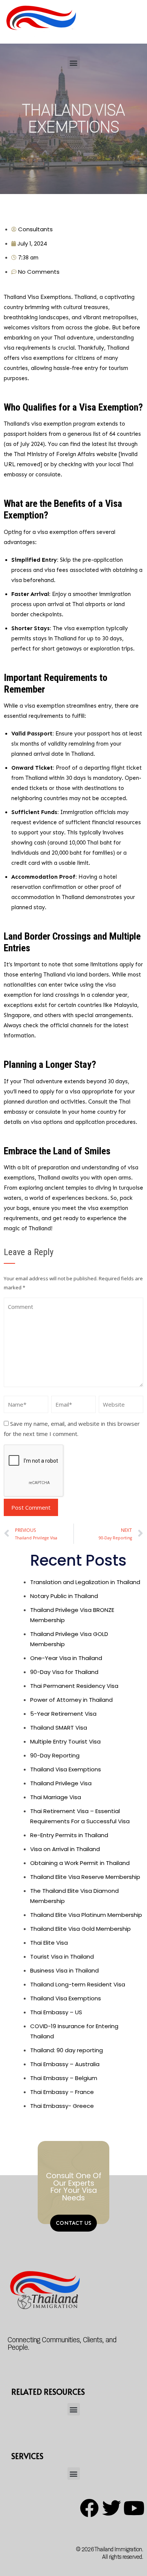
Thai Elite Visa (49, 1943)
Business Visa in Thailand (64, 1970)
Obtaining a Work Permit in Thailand (80, 1863)
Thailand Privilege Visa (61, 1783)
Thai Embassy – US (56, 2012)
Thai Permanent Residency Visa (74, 1686)
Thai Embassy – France (62, 2092)
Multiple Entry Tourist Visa (65, 1741)
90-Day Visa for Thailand (64, 1672)
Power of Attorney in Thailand (71, 1700)
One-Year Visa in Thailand (66, 1658)
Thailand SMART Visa (59, 1728)
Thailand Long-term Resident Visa (78, 1984)
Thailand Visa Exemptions (66, 1769)
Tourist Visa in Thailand (62, 1957)
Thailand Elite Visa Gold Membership (80, 1929)
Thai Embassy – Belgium (64, 2078)
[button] (74, 63)
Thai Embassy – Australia (65, 2064)
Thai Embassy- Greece (62, 2106)
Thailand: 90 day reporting (67, 2050)
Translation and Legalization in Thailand (85, 1582)
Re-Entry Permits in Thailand (69, 1835)
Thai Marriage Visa (56, 1797)
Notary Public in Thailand (64, 1596)
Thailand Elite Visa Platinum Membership (86, 1915)
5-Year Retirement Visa (63, 1714)
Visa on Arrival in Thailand (65, 1849)
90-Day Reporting (55, 1755)
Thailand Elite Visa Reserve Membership (85, 1877)
